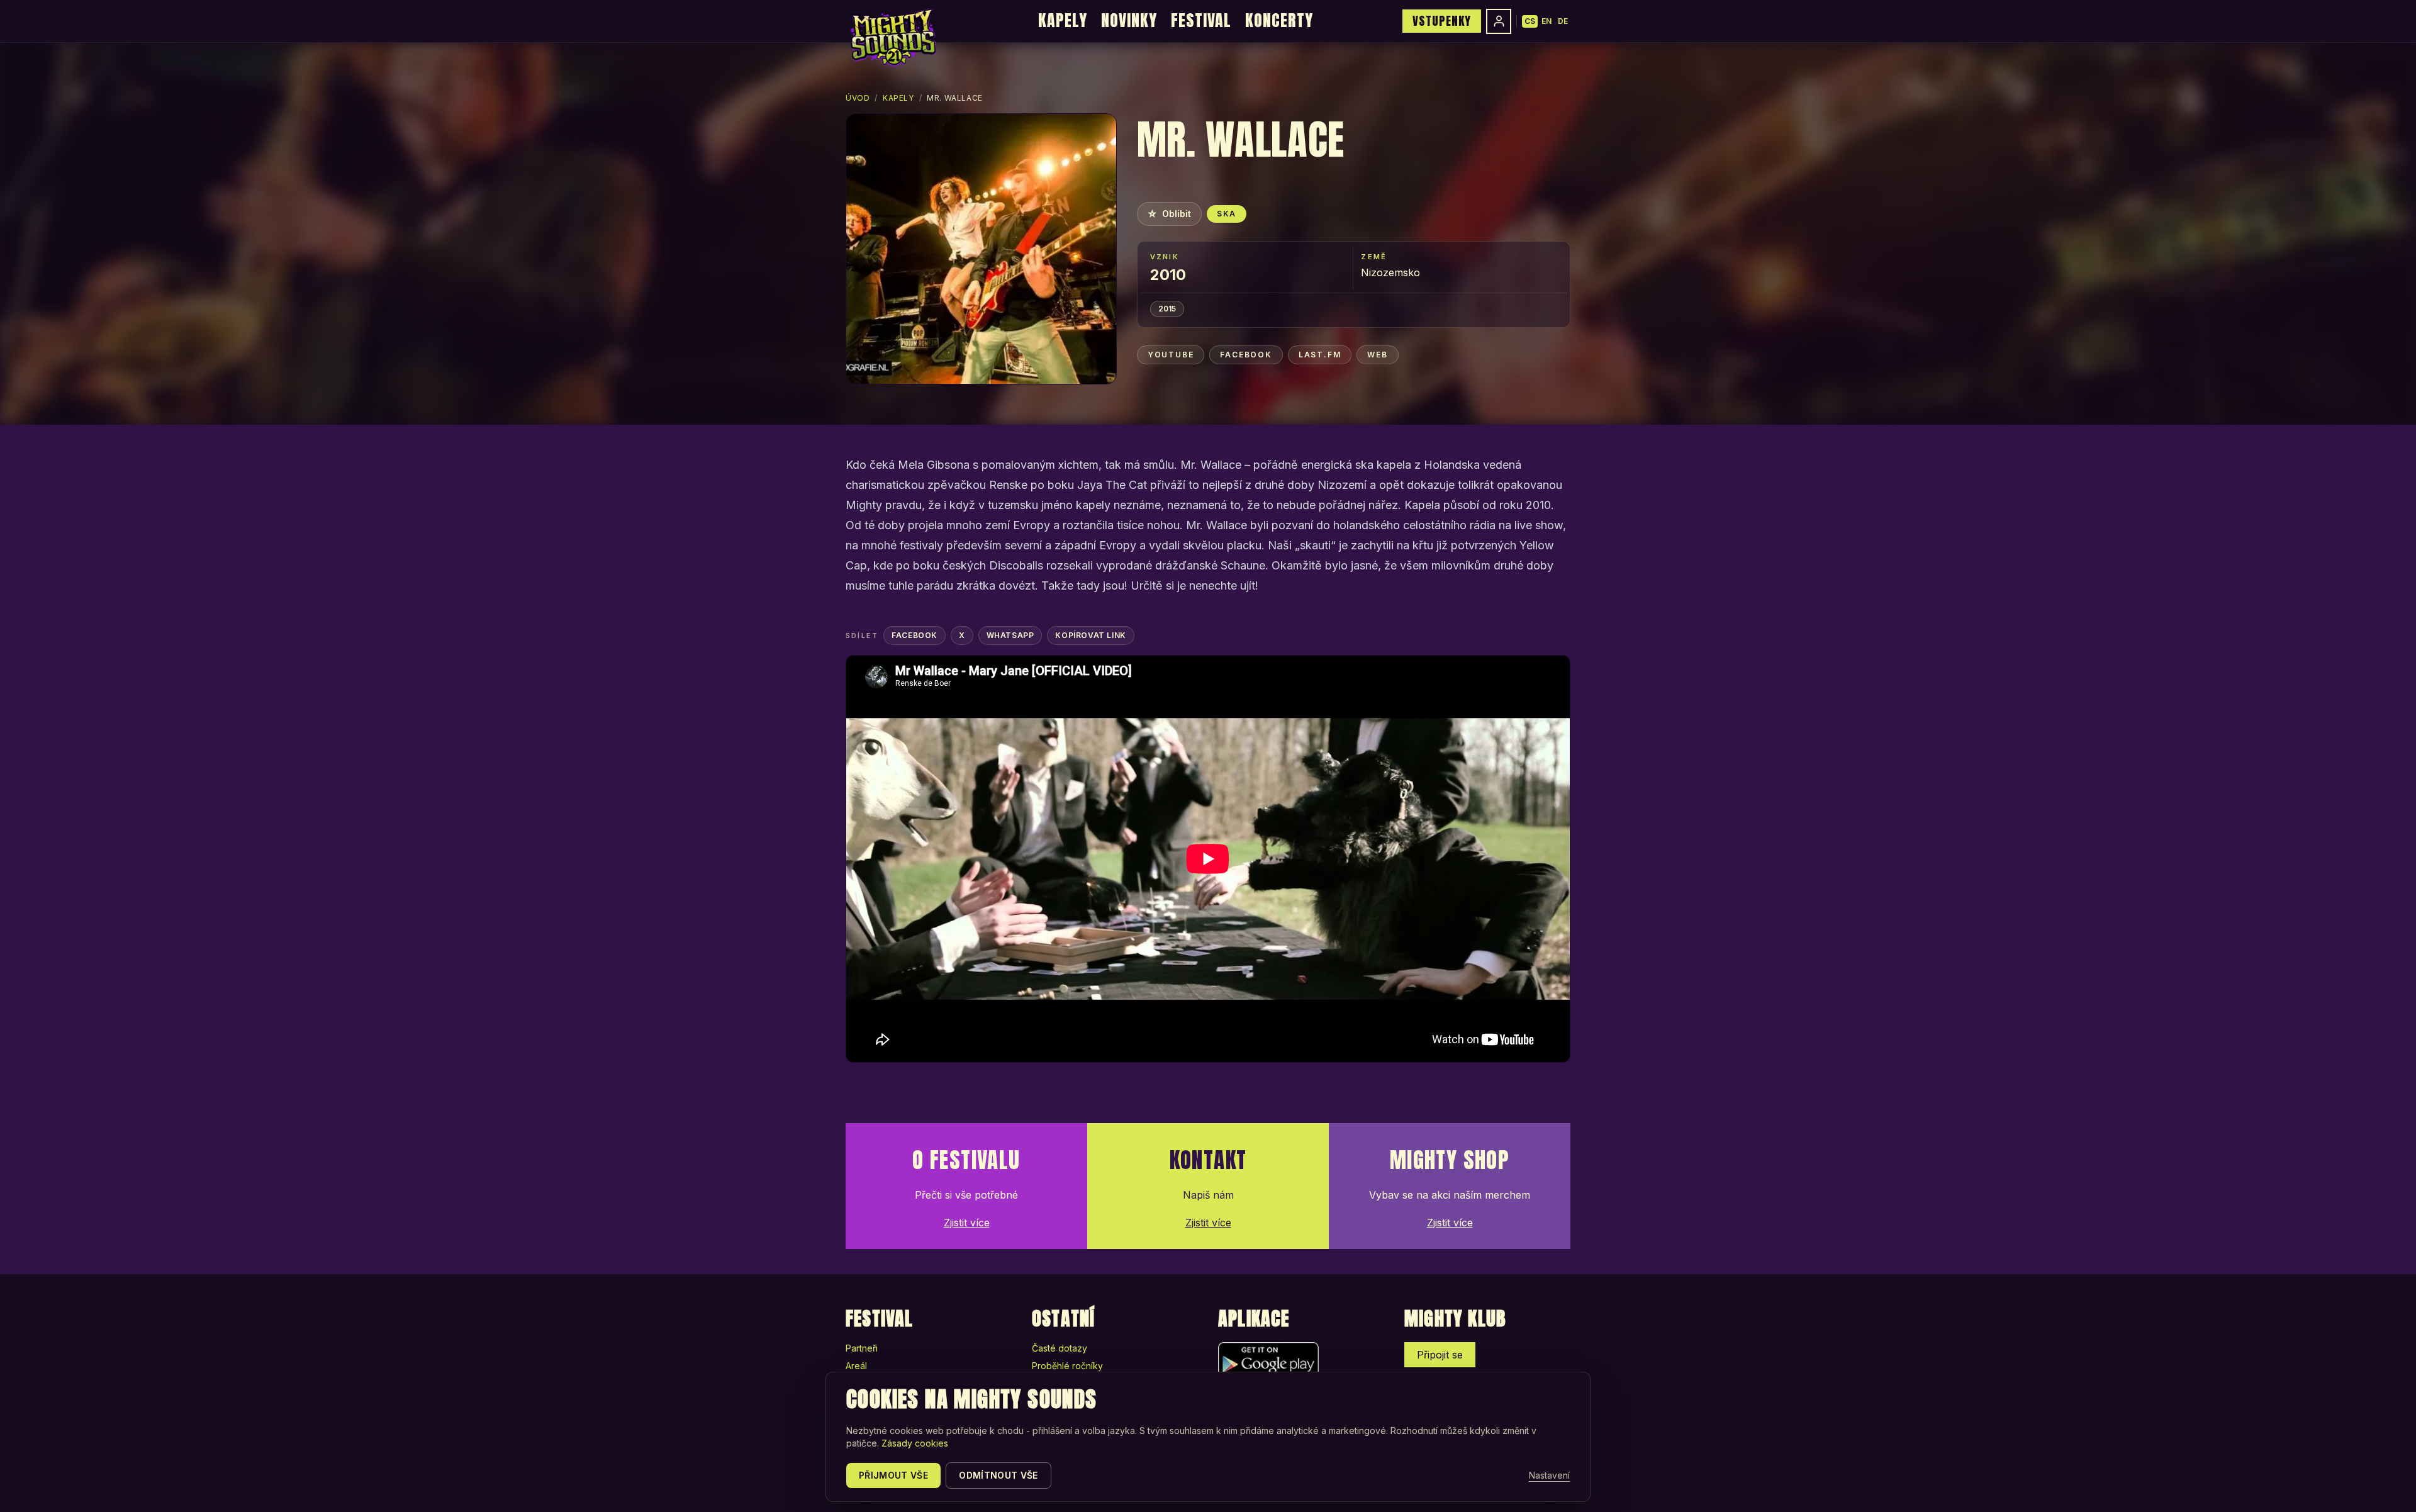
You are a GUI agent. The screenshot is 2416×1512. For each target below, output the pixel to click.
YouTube (1171, 355)
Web (1377, 355)
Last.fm (1320, 355)
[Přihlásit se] (1499, 21)
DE (1563, 21)
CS (1530, 21)
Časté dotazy (1060, 1348)
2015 (1167, 309)
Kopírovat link (1090, 635)
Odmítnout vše (998, 1475)
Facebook (1246, 355)
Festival (1201, 20)
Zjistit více (967, 1223)
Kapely (1063, 20)
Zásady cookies (915, 1443)
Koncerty (1279, 20)
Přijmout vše (893, 1475)
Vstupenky (1442, 21)
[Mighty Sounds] (892, 38)
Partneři (862, 1348)
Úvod (858, 98)
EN (1546, 21)
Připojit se (1440, 1355)
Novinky (1129, 20)
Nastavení (1549, 1475)
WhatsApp (1010, 635)
